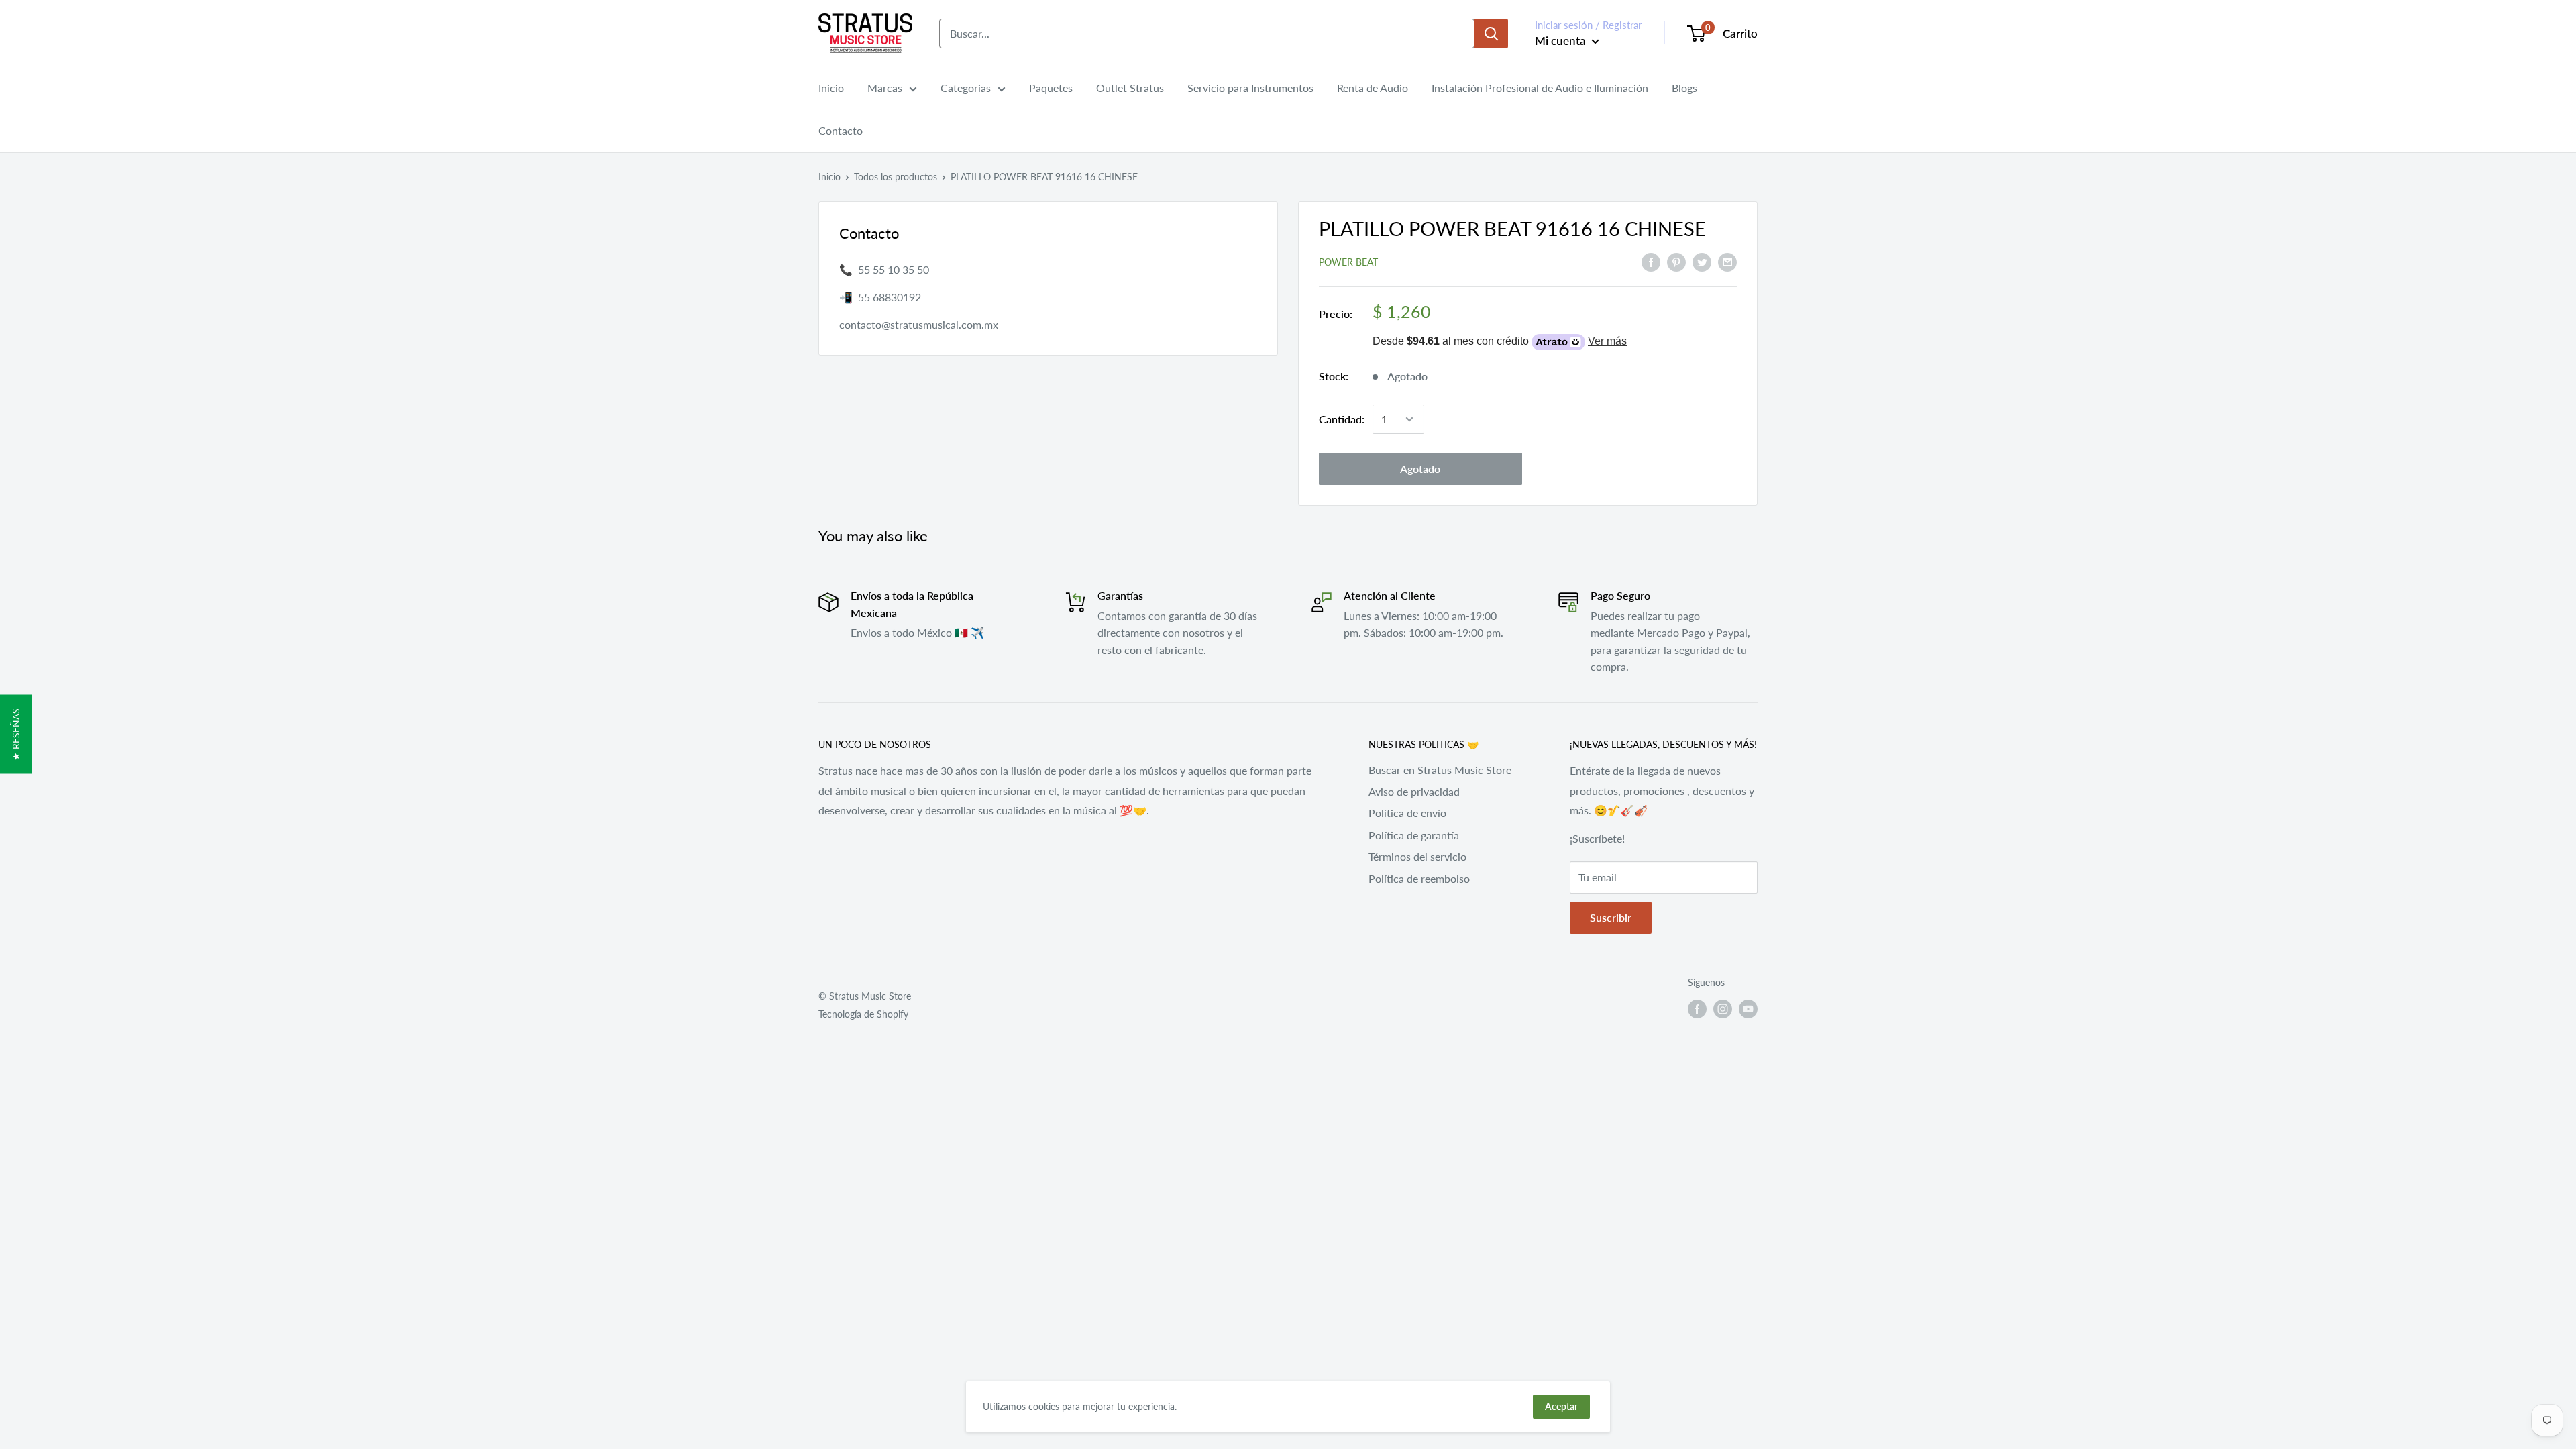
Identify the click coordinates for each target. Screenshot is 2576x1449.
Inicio (831, 88)
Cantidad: (1342, 419)
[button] (16, 734)
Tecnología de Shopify (863, 1014)
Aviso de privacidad (1414, 791)
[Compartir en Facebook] (1651, 261)
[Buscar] (1491, 34)
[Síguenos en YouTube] (1748, 1009)
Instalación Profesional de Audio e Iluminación (1540, 88)
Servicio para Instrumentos (1250, 88)
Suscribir (1611, 917)
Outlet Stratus (1130, 88)
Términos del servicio (1417, 856)
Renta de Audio (1373, 88)
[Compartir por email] (1727, 261)
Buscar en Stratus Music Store (1440, 770)
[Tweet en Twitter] (1702, 261)
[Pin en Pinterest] (1676, 261)
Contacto (841, 130)
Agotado (1420, 469)
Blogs (1684, 88)
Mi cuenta (1562, 41)
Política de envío (1407, 813)
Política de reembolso (1419, 878)
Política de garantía (1414, 835)
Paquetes (1051, 88)
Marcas (885, 88)
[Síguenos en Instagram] (1723, 1009)
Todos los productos (896, 177)
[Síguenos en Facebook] (1697, 1009)
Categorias (966, 88)
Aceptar (1561, 1406)
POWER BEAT (1348, 262)
